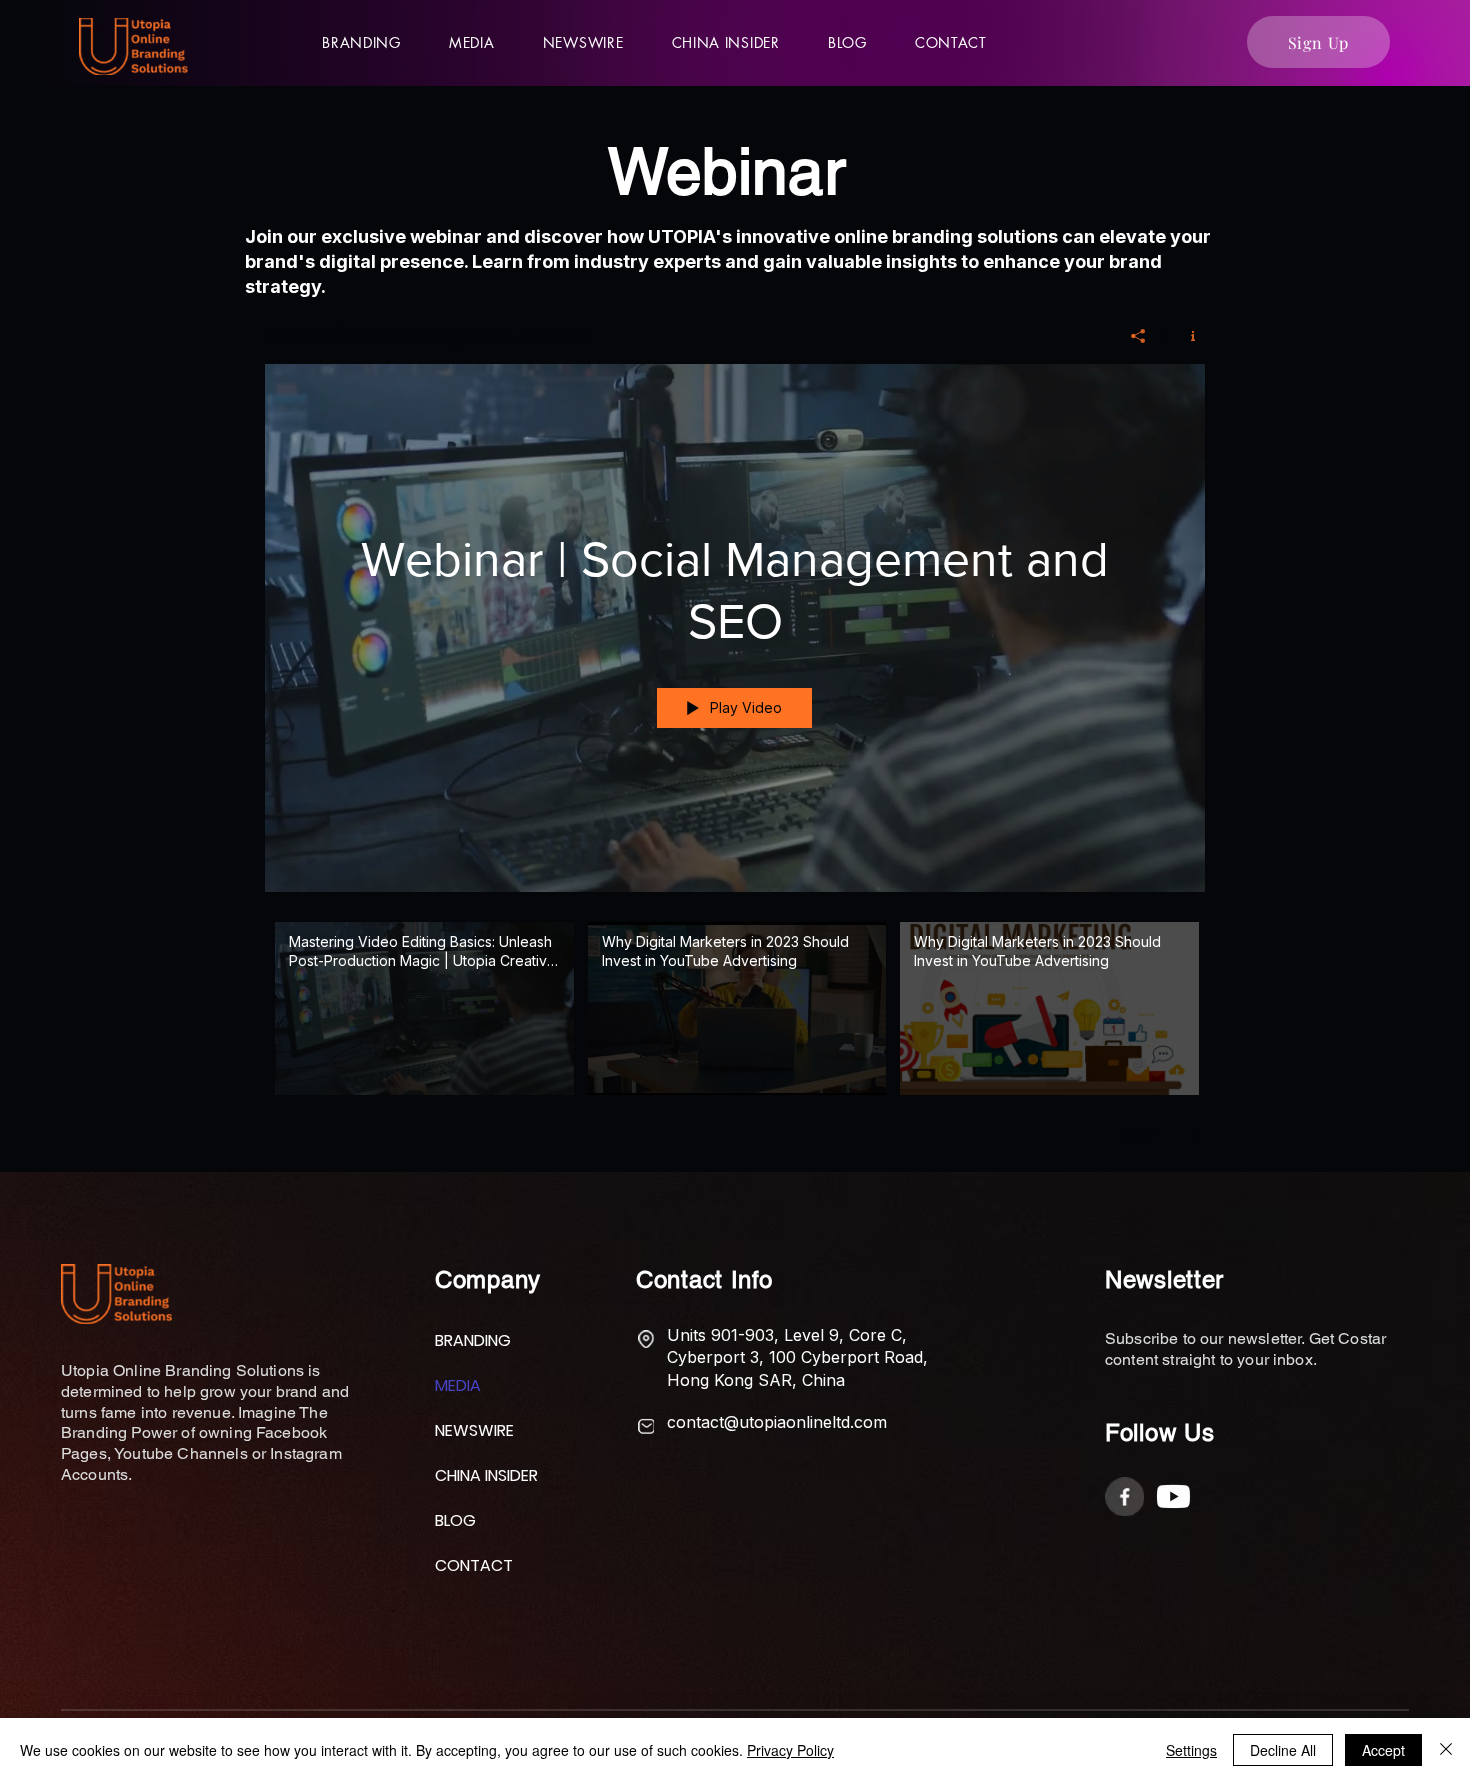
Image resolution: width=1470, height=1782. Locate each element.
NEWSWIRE (474, 1430)
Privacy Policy (790, 1750)
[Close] (1446, 1750)
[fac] (1124, 1496)
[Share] (1138, 336)
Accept (1383, 1750)
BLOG (455, 1520)
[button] (472, 42)
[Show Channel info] (1185, 336)
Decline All (1283, 1750)
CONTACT (474, 1565)
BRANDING (473, 1340)
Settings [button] (1191, 1750)
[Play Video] (424, 1008)
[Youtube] (1173, 1496)
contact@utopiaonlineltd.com (777, 1422)
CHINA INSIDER (483, 1475)
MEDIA (458, 1385)
